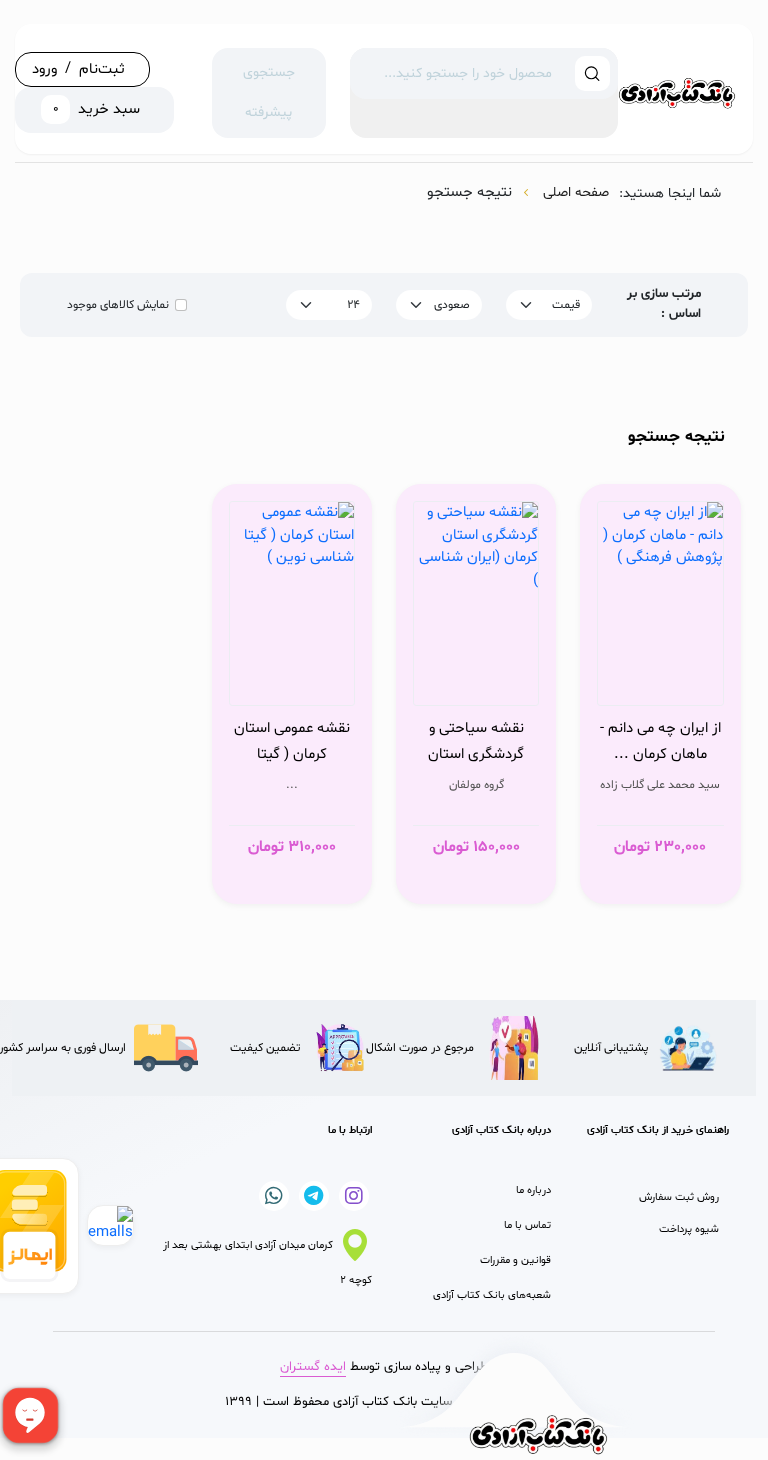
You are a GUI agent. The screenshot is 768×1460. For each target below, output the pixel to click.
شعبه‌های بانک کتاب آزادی (492, 1295)
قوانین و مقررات (515, 1260)
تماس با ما (527, 1225)
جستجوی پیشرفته (269, 92)
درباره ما (533, 1190)
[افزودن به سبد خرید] (703, 685)
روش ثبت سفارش (679, 1197)
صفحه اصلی (576, 192)
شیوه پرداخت (689, 1229)
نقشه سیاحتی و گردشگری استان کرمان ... (476, 742)
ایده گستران (313, 1367)
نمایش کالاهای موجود (118, 305)
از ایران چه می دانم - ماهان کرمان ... (660, 741)
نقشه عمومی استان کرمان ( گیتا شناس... (292, 742)
